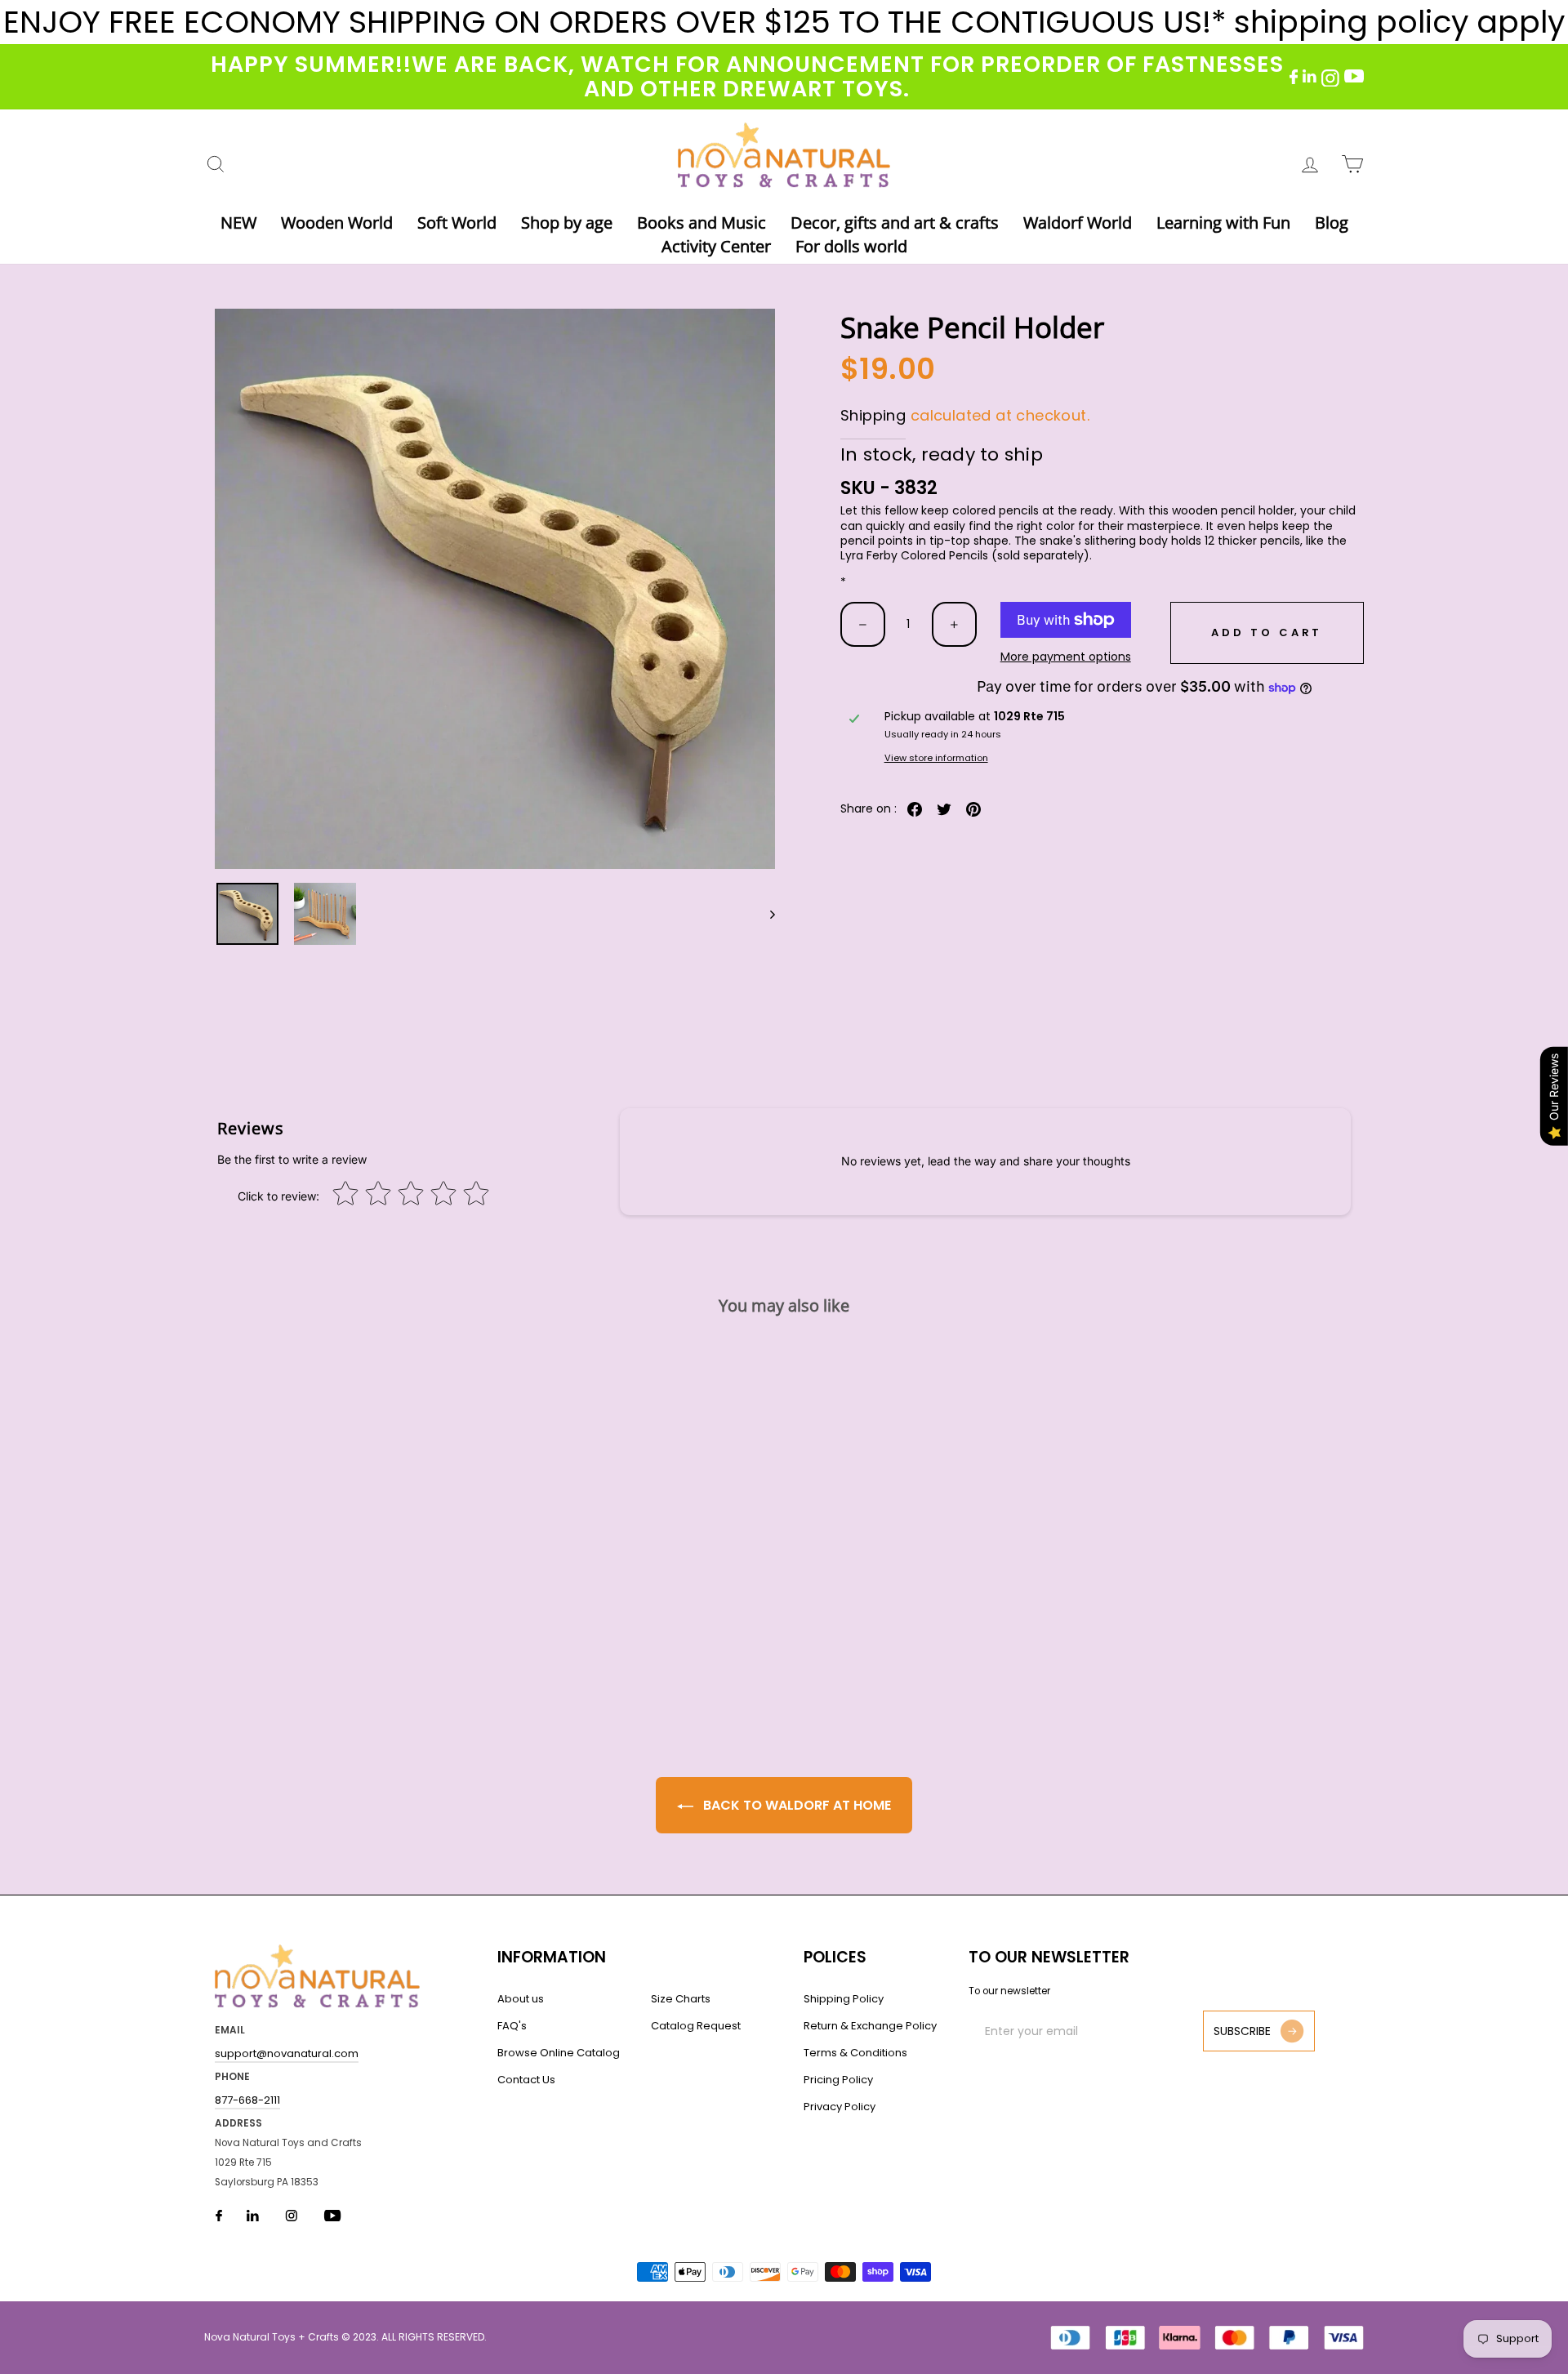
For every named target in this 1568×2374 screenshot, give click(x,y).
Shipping (873, 415)
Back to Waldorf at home (795, 1805)
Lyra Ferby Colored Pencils (914, 555)
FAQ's (512, 2026)
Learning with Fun (1223, 223)
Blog (1332, 223)
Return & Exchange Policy (870, 2026)
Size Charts (681, 1999)
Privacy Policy (840, 2107)
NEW (238, 223)
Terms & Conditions (855, 2053)
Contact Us (526, 2080)
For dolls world (851, 246)
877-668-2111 (247, 2100)
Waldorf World (1078, 223)
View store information (936, 758)
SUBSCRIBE (1242, 2031)
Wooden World (337, 223)
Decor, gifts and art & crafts (895, 223)
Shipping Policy (844, 1999)
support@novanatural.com (287, 2053)
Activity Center (716, 246)
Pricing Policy (838, 2080)
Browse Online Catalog (559, 2053)
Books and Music (702, 223)
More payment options (1066, 657)
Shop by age (567, 223)
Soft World (457, 223)
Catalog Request (696, 2026)
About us (521, 1999)
